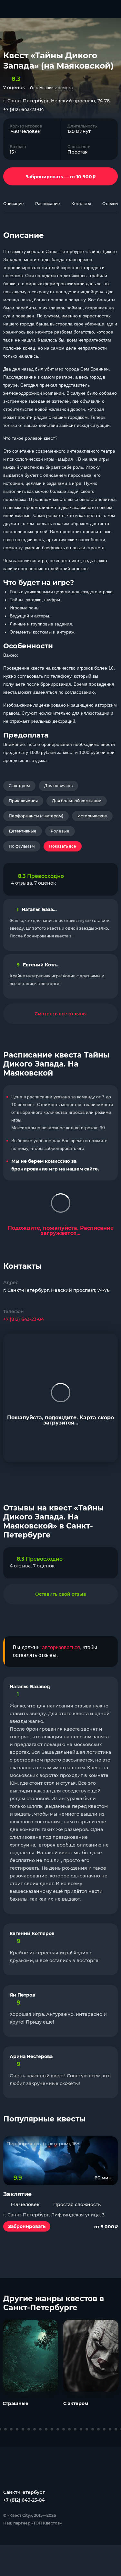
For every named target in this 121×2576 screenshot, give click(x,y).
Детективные (23, 831)
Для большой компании (77, 801)
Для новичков (58, 786)
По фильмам (22, 846)
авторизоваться (61, 1647)
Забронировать (27, 2226)
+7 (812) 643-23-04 (24, 109)
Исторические (92, 816)
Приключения (23, 801)
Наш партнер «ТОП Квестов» (32, 2523)
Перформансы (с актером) (36, 816)
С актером (19, 786)
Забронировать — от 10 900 (60, 176)
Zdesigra (64, 88)
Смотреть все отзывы (61, 1014)
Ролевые (60, 831)
